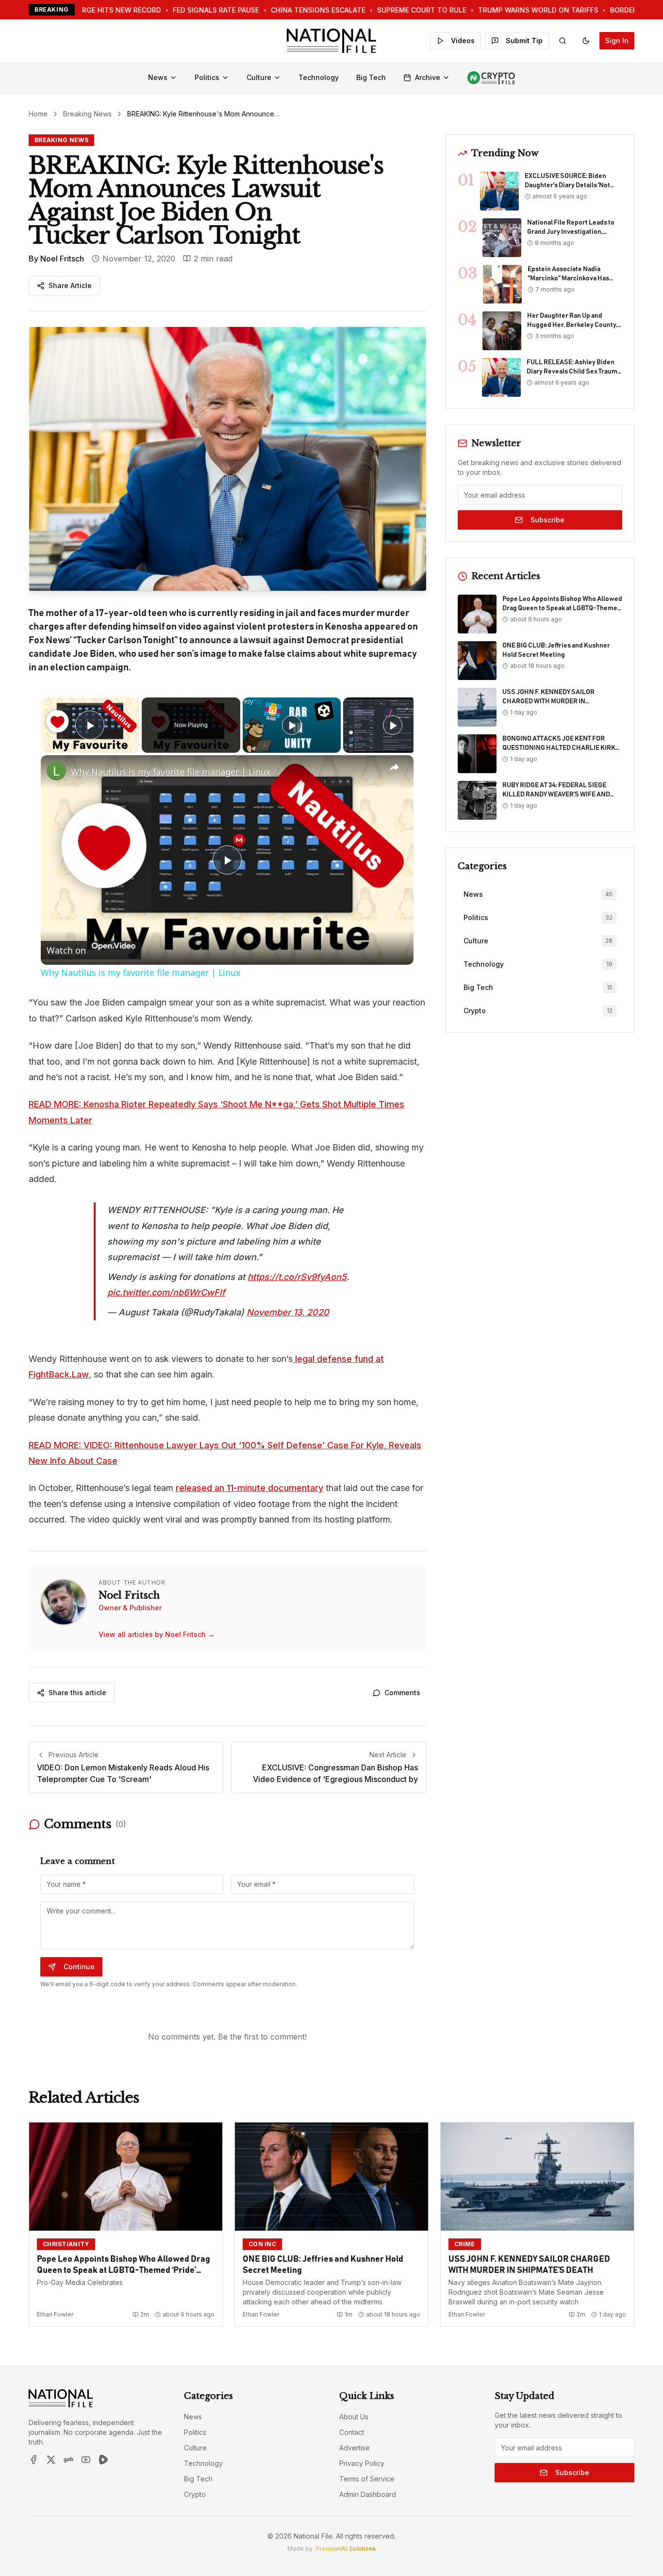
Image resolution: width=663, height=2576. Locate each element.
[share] (394, 768)
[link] (56, 771)
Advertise (355, 2448)
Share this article (77, 1693)
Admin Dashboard (368, 2494)
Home (38, 114)
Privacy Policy (362, 2463)
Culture (259, 77)
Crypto (195, 2494)
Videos (463, 41)
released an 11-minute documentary (249, 1488)
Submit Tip (524, 41)
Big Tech (371, 77)
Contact (352, 2432)
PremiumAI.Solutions (346, 2549)
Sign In (617, 41)
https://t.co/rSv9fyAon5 (297, 1277)
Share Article (70, 285)
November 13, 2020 (288, 1312)
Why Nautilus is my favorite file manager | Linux (171, 772)
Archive (428, 77)
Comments (402, 1693)
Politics (207, 77)
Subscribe (547, 520)
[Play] (292, 725)
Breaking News (87, 114)
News (158, 77)
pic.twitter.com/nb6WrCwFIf (166, 1292)
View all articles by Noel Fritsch (157, 1634)
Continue (79, 1967)
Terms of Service (367, 2479)
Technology (319, 77)
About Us (354, 2417)
